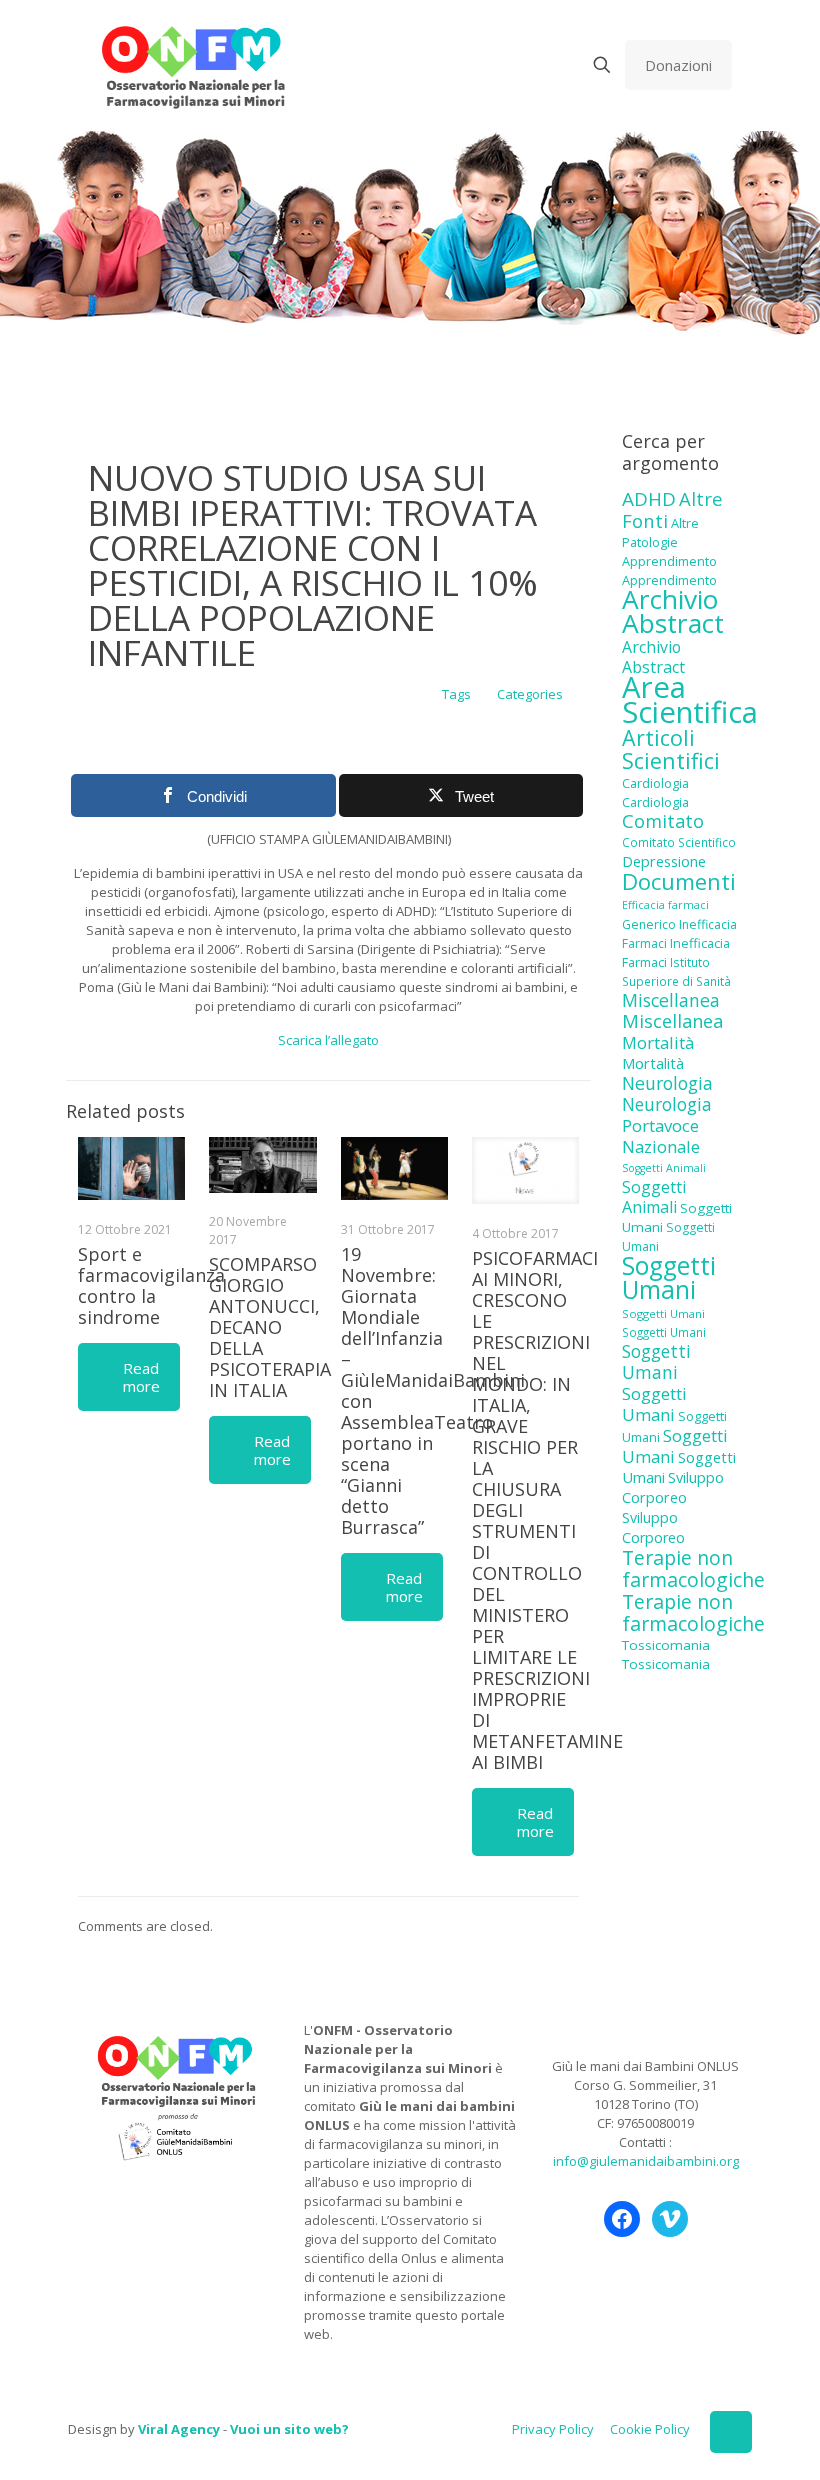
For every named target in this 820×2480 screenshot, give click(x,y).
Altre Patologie (660, 532)
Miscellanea (671, 1000)
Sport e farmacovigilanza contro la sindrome (151, 1285)
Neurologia (667, 1083)
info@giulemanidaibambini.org (646, 2161)
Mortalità (658, 1042)
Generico (649, 924)
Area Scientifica (690, 699)
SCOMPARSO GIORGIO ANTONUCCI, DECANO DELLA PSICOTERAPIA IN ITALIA (270, 1327)
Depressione (664, 861)
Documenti (679, 881)
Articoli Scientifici (671, 749)
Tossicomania (666, 1645)
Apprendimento (669, 561)
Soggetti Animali (664, 1168)
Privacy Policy (553, 2429)
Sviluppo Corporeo (673, 1487)
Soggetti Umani (669, 1277)
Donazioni (678, 65)
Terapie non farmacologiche (693, 1568)
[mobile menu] (532, 65)
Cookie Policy (650, 2429)
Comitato (663, 821)
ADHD (649, 499)
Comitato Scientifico (679, 842)
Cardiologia (655, 783)
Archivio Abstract (673, 611)
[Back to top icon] (731, 2432)
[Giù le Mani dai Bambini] (192, 65)
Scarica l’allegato (328, 1040)
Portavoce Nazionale (661, 1136)
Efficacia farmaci (665, 905)
